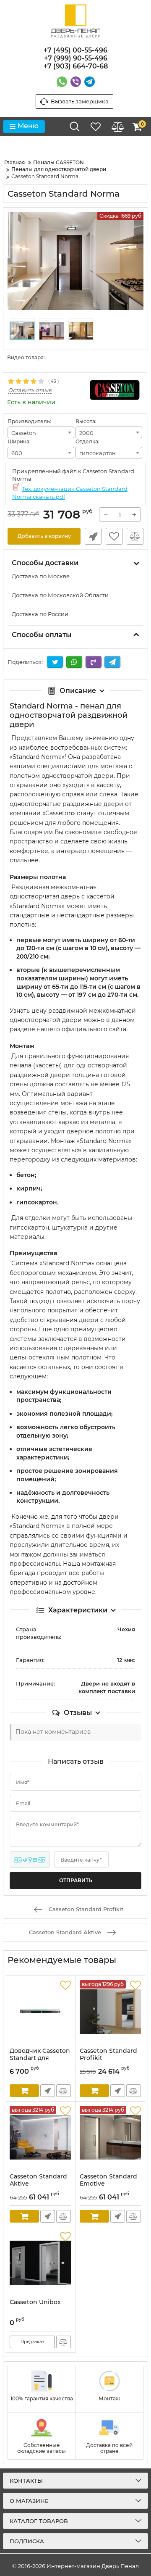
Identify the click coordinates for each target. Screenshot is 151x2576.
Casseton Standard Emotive (108, 2180)
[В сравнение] (135, 536)
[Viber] (76, 82)
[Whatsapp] (62, 82)
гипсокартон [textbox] (98, 453)
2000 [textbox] (86, 433)
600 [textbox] (17, 453)
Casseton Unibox (35, 2302)
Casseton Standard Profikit (108, 2054)
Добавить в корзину (44, 536)
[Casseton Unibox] (40, 2263)
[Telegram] (90, 82)
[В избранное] (114, 536)
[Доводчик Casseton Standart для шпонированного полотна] (40, 2012)
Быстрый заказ (93, 536)
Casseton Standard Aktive (38, 2180)
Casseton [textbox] (24, 433)
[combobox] (41, 432)
